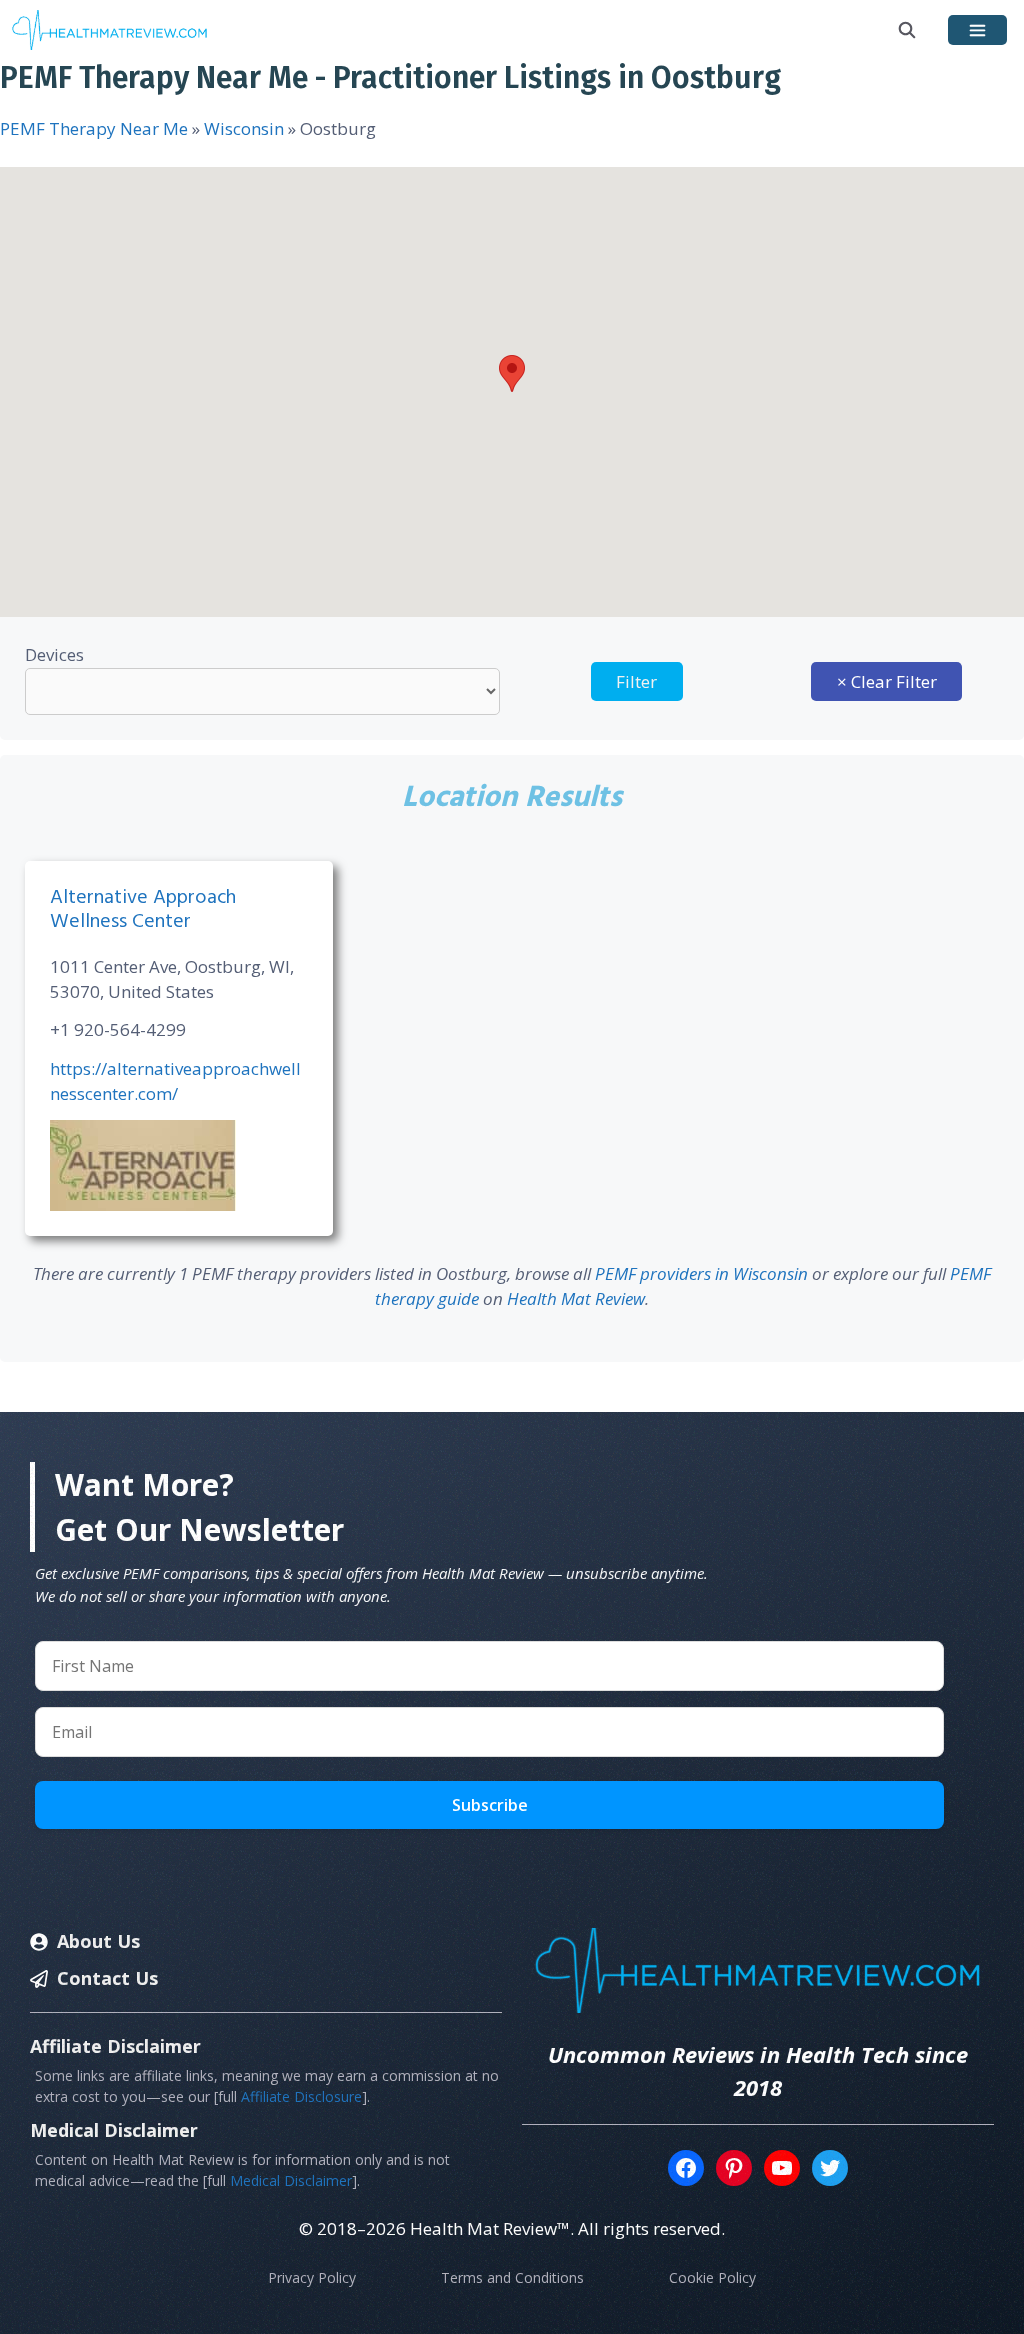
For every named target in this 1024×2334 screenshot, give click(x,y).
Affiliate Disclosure (301, 2096)
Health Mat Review (576, 1298)
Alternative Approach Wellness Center (143, 910)
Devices (54, 654)
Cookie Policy (712, 2277)
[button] (512, 373)
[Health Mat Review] (110, 30)
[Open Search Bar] (907, 30)
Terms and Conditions (512, 2277)
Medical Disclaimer (291, 2180)
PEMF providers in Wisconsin (701, 1273)
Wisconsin (244, 128)
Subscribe (490, 1805)
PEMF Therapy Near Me (94, 128)
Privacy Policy (312, 2277)
